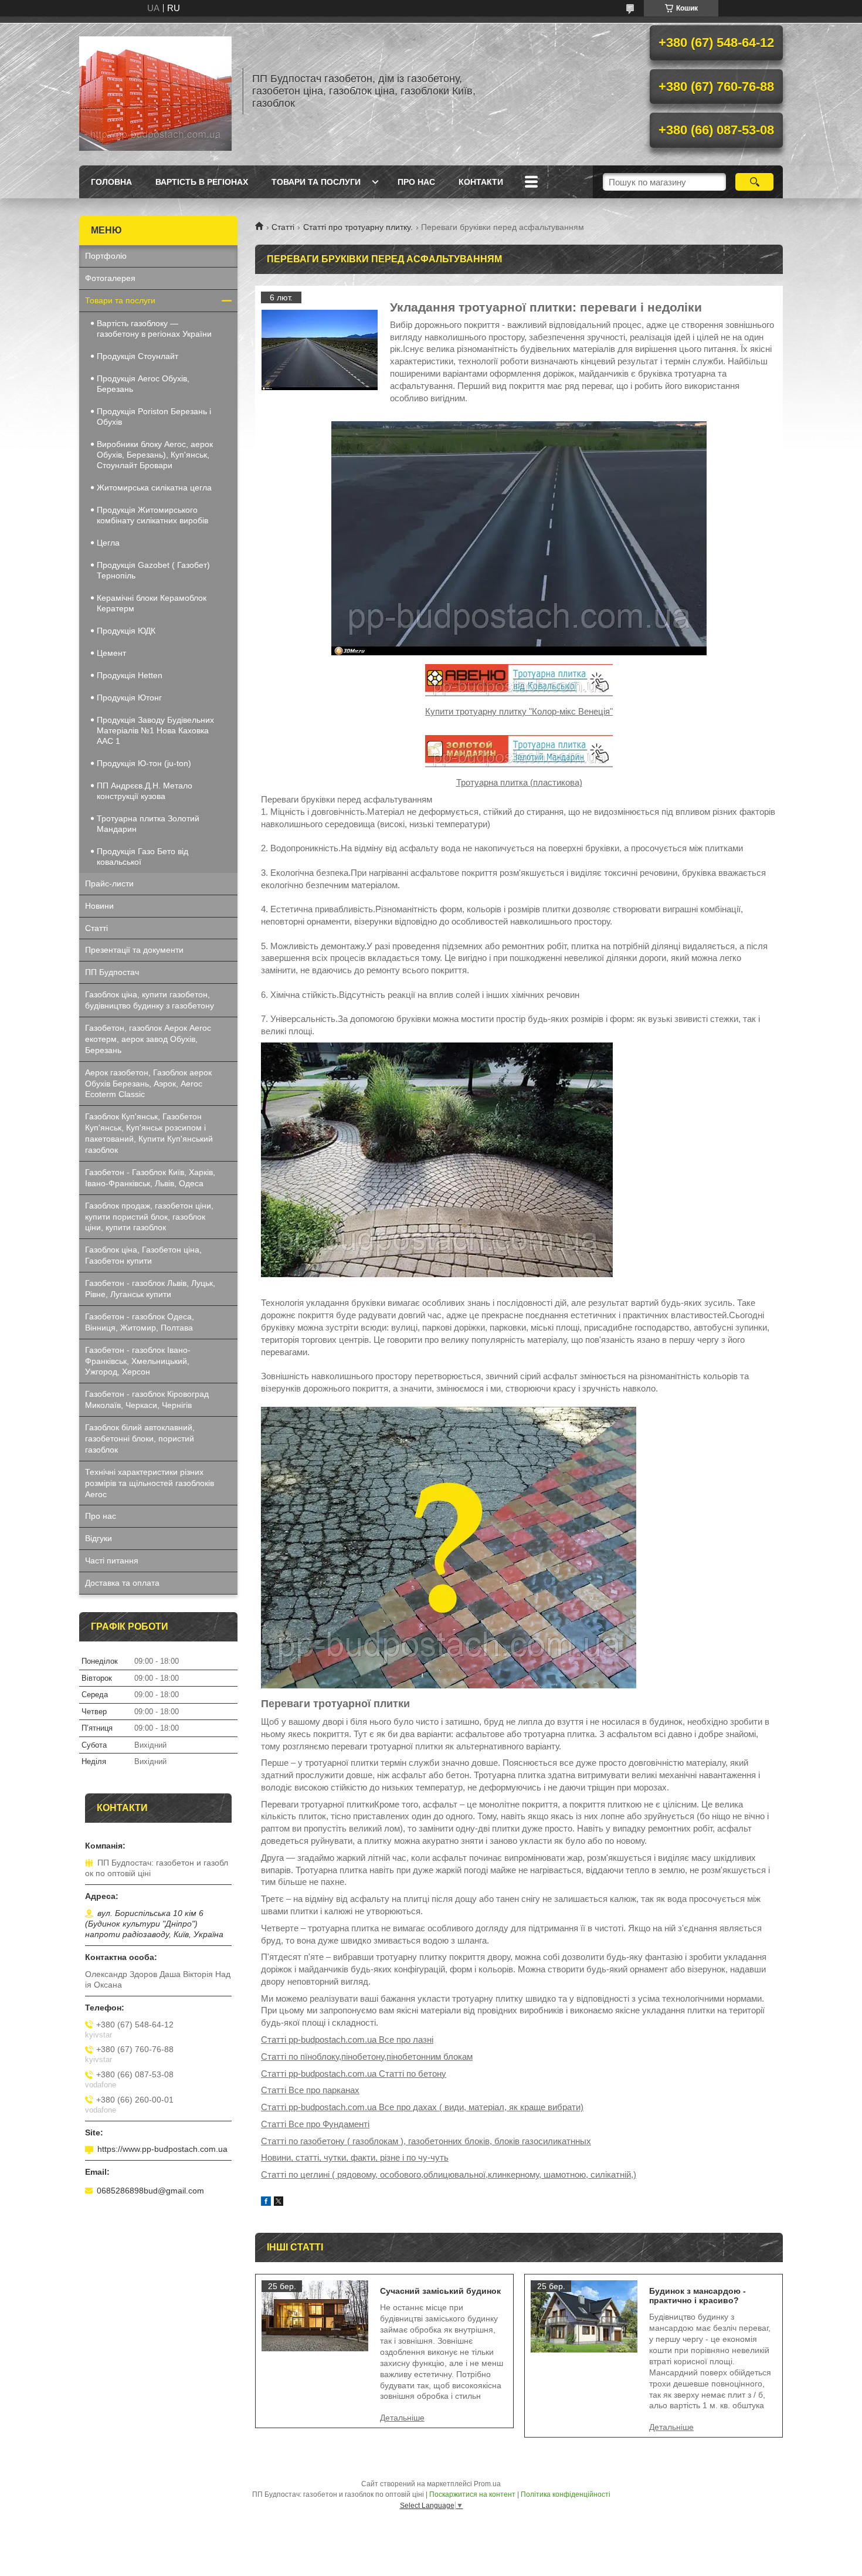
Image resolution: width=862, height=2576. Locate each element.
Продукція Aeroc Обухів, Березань (143, 384)
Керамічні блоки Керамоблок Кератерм (152, 603)
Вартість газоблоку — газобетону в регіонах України (154, 329)
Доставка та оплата (122, 1583)
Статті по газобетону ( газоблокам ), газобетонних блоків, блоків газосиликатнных (426, 2141)
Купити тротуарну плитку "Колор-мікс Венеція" (519, 711)
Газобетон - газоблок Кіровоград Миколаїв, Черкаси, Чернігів (147, 1399)
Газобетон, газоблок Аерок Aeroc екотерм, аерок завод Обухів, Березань (148, 1039)
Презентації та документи (134, 950)
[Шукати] (754, 182)
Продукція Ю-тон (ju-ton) (144, 763)
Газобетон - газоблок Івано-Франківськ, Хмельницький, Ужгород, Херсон (138, 1361)
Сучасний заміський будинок (440, 2291)
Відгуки (99, 1538)
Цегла (108, 543)
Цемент (111, 653)
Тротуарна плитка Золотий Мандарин (148, 824)
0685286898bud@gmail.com (150, 2191)
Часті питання (112, 1561)
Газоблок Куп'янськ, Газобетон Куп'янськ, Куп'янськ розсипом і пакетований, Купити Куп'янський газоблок (149, 1133)
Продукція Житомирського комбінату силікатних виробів (152, 515)
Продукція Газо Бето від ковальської (142, 857)
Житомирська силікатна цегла (154, 488)
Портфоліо (106, 256)
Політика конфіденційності (566, 2494)
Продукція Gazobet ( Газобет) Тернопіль (153, 570)
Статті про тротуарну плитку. (358, 227)
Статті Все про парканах (310, 2090)
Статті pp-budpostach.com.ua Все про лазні (347, 2040)
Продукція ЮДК (126, 631)
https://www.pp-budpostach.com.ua (162, 2149)
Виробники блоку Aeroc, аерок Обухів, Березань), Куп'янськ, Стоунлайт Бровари (155, 455)
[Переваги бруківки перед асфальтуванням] (320, 350)
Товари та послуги (316, 182)
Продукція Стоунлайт (138, 356)
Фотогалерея (110, 278)
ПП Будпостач (112, 972)
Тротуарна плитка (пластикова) (519, 782)
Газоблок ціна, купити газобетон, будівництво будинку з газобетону (150, 1000)
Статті (283, 227)
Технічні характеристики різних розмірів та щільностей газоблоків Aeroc (150, 1483)
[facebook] (266, 2203)
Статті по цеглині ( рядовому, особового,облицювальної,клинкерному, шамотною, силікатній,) (449, 2174)
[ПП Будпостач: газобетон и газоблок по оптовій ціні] (155, 91)
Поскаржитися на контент (472, 2494)
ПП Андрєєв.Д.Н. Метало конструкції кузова (145, 791)
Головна (111, 182)
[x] (279, 2203)
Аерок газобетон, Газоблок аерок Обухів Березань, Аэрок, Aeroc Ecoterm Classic (148, 1084)
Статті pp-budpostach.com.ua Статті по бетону (354, 2074)
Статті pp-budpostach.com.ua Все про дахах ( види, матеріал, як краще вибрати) (422, 2107)
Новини (99, 906)
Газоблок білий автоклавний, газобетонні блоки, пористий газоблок (140, 1438)
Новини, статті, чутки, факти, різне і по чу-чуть (355, 2157)
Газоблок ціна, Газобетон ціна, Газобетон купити (143, 1255)
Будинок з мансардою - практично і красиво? (698, 2296)
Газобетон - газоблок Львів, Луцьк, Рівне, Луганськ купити (150, 1289)
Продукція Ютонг (129, 698)
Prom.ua (487, 2484)
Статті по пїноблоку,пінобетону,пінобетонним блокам (367, 2057)
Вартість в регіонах (202, 182)
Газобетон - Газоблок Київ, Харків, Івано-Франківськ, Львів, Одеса (150, 1178)
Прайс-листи (109, 884)
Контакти (481, 182)
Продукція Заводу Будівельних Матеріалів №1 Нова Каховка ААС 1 (155, 730)
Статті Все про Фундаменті (315, 2124)
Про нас (416, 182)
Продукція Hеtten (130, 675)
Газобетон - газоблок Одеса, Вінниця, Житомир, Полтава (140, 1322)
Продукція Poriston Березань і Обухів (154, 417)
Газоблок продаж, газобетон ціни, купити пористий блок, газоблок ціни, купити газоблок (149, 1217)
